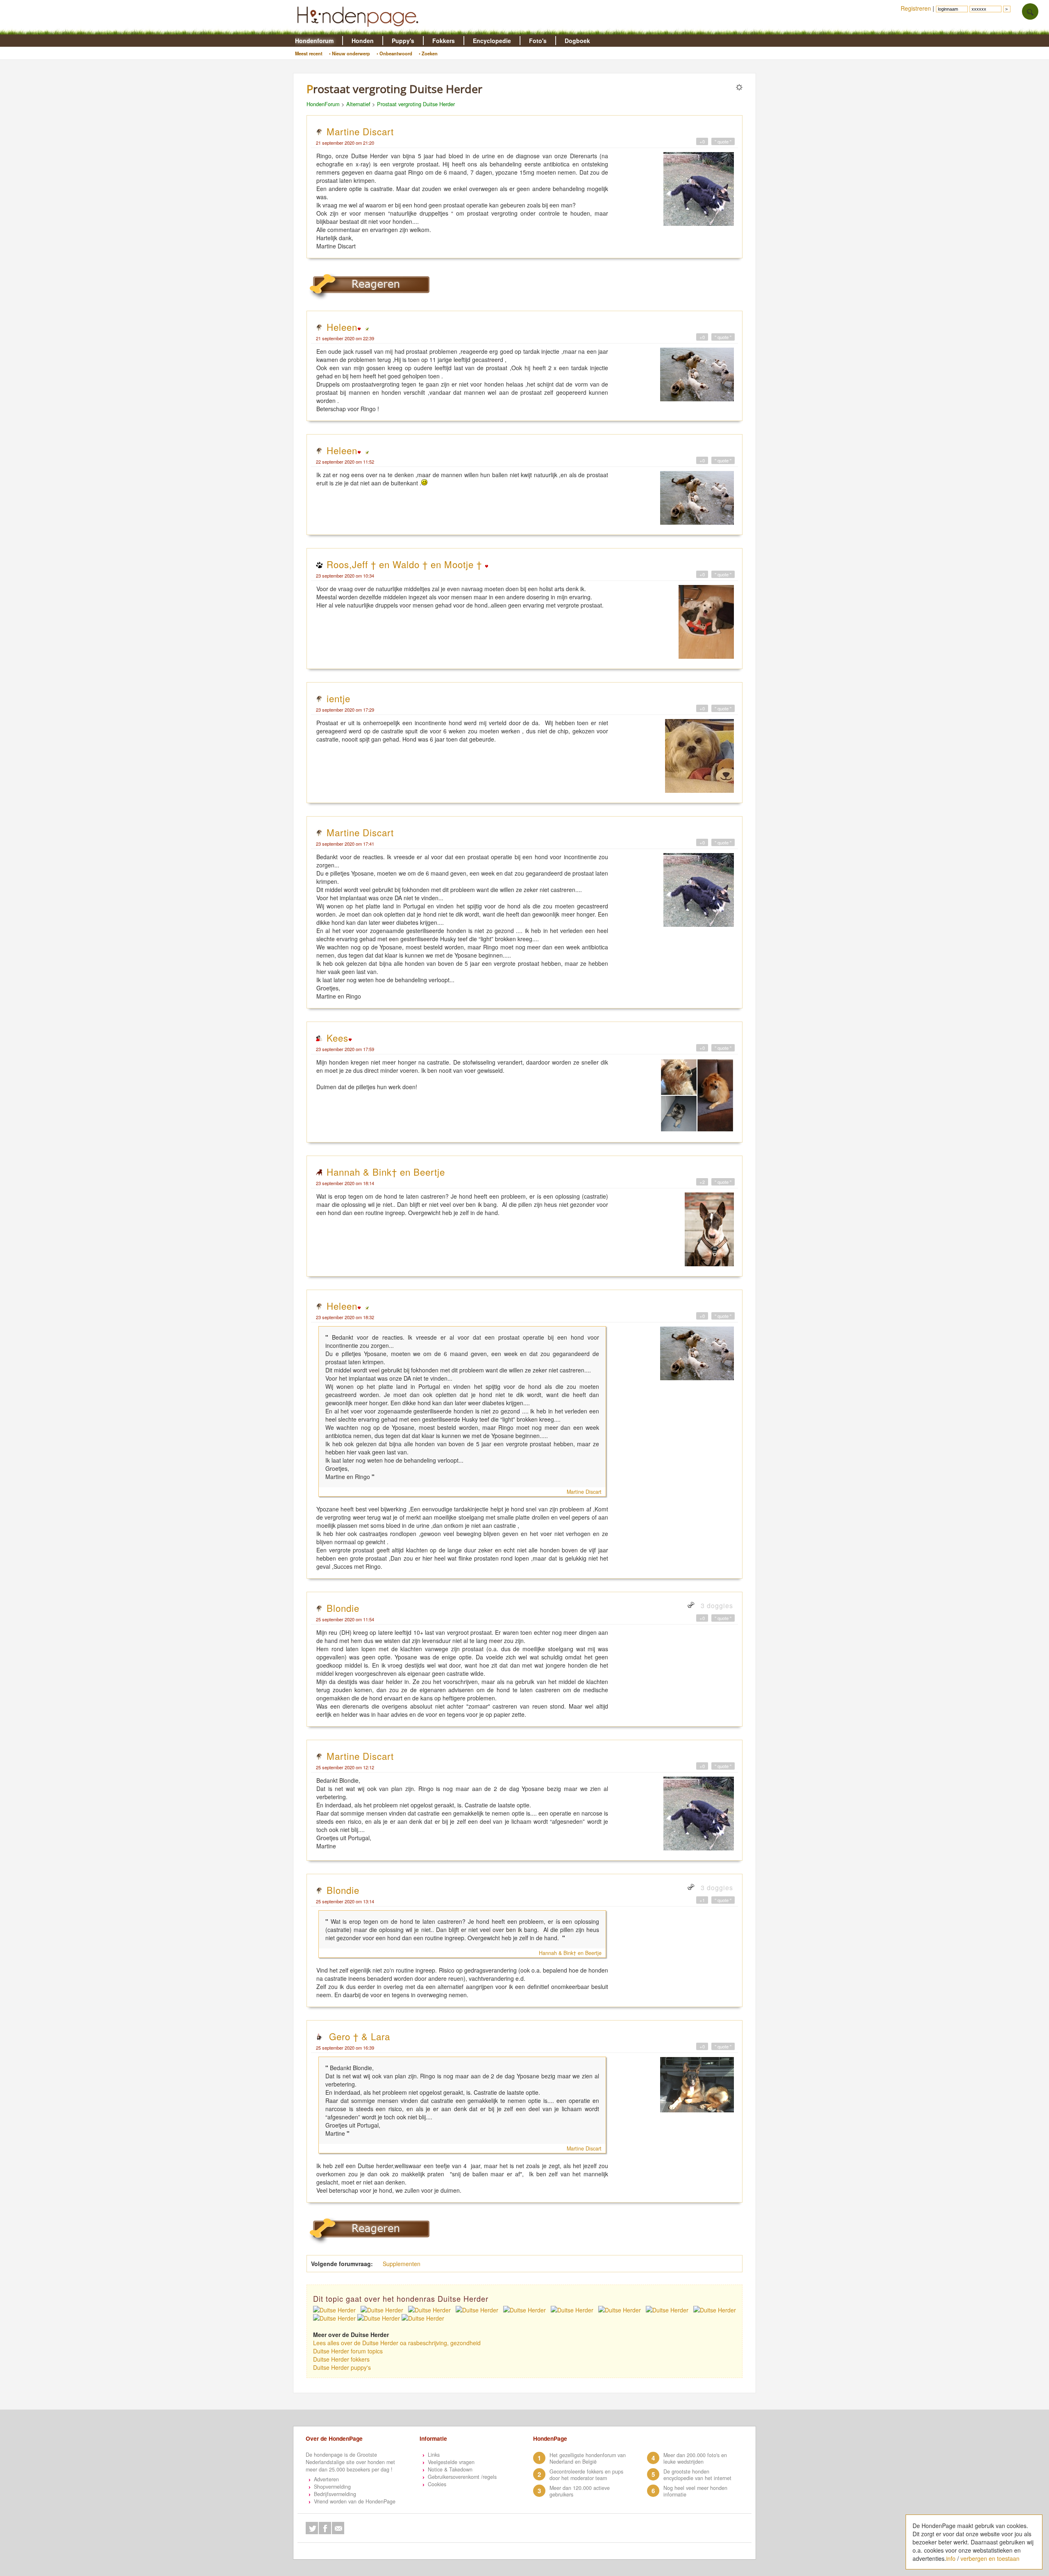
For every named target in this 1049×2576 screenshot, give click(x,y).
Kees (337, 1038)
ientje (338, 698)
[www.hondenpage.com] (359, 30)
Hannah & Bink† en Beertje (386, 1172)
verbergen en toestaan (990, 2558)
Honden (363, 41)
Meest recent (309, 53)
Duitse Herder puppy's (342, 2367)
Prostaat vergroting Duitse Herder (416, 104)
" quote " (723, 141)
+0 (702, 141)
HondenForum (323, 104)
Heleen (342, 327)
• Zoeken (428, 53)
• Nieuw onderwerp (350, 53)
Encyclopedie (492, 41)
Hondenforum (314, 41)
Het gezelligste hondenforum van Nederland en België (588, 2458)
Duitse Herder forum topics (348, 2351)
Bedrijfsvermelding (335, 2494)
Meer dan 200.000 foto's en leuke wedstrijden (695, 2458)
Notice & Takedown (450, 2469)
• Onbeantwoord (394, 53)
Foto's (538, 41)
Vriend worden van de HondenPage (355, 2501)
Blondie (343, 1608)
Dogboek (577, 41)
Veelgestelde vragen (451, 2462)
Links (434, 2455)
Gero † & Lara (358, 2036)
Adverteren (326, 2479)
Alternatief (358, 104)
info (951, 2558)
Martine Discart (360, 131)
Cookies (437, 2484)
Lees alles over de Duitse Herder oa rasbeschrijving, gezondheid (397, 2343)
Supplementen (402, 2264)
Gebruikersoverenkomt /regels (462, 2477)
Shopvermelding (332, 2487)
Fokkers (444, 41)
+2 (702, 1182)
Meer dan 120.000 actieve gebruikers (580, 2491)
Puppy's (403, 41)
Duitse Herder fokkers (341, 2359)
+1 (702, 1900)
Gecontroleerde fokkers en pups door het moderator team (586, 2475)
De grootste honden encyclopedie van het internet (697, 2475)
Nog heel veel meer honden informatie (695, 2491)
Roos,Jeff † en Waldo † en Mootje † (406, 564)
